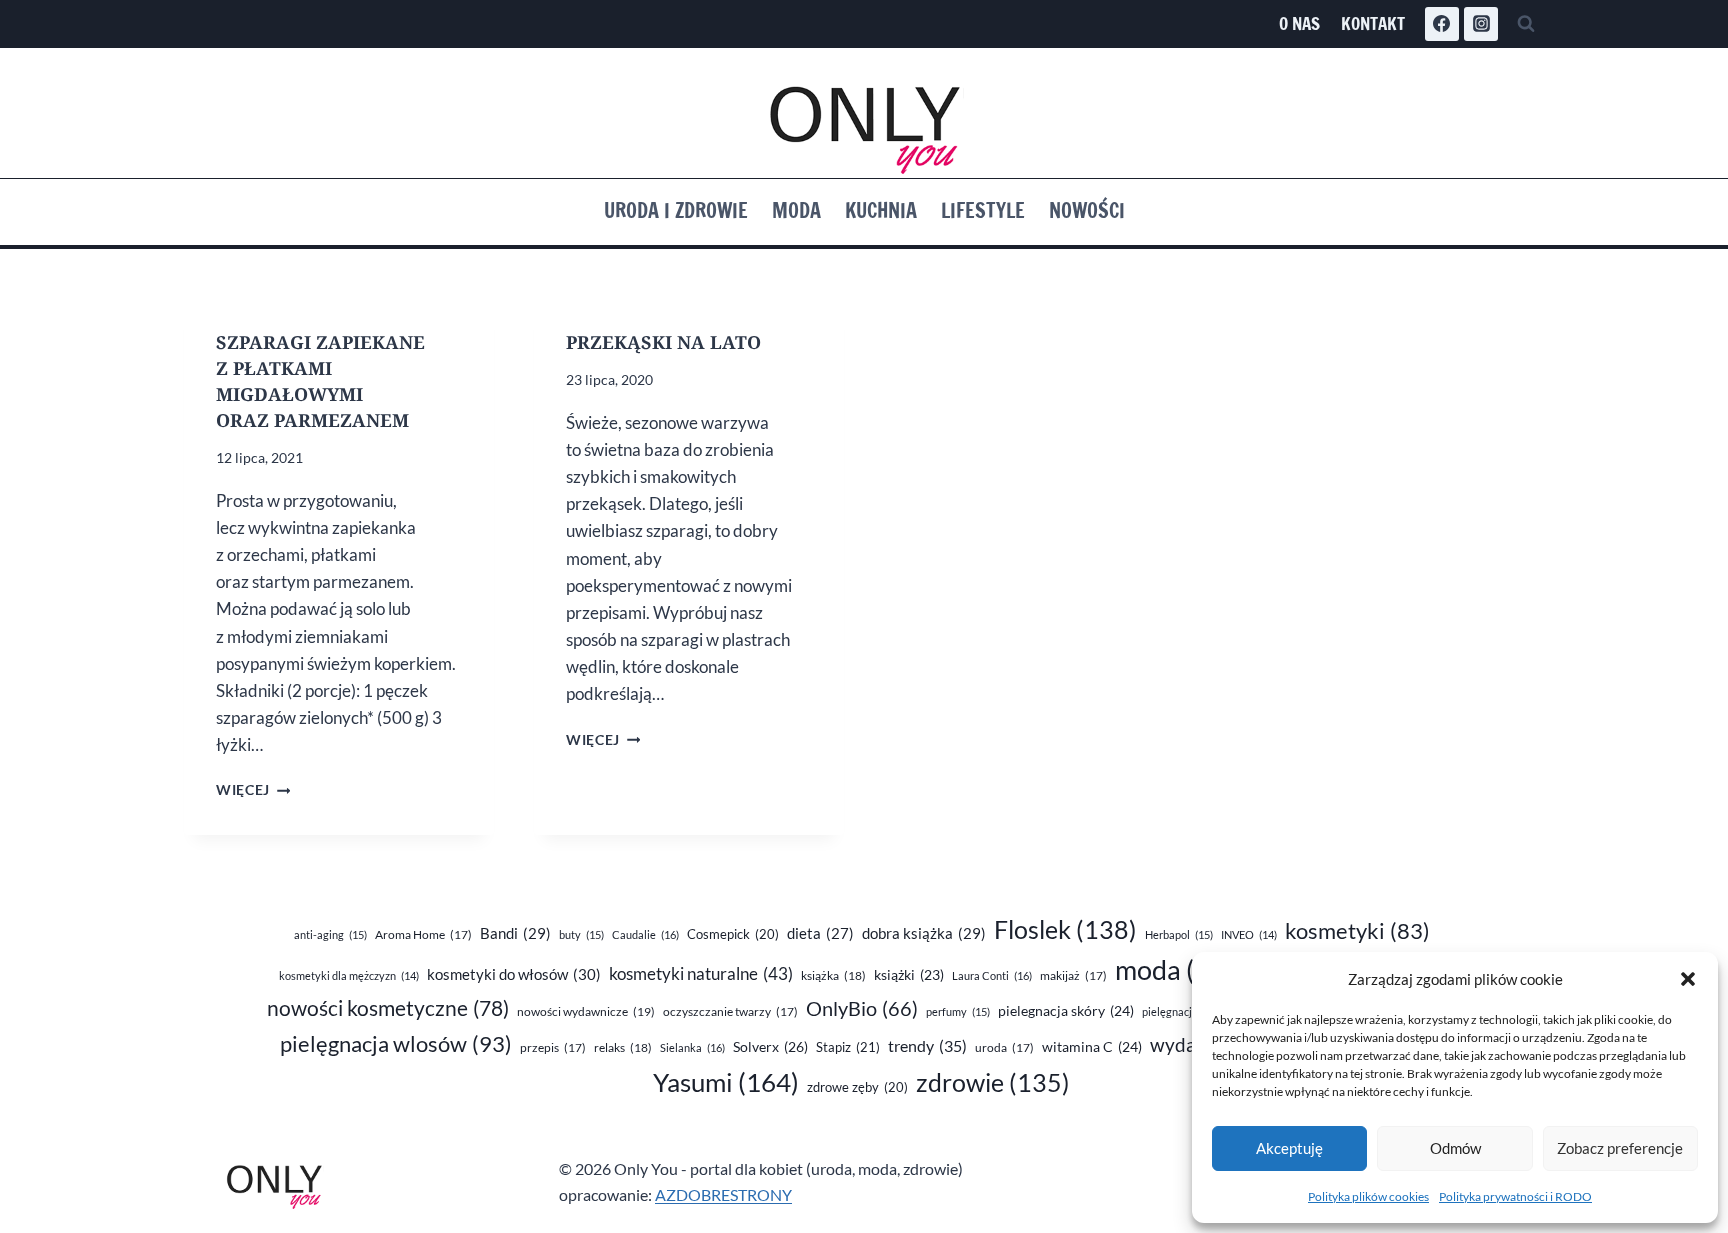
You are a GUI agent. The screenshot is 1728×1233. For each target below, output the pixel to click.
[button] (1688, 979)
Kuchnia (881, 210)
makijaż (1073, 975)
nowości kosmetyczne (388, 1008)
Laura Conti (992, 975)
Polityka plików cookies (1368, 1196)
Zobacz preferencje (1620, 1148)
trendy (927, 1045)
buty (581, 934)
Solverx (770, 1046)
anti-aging (330, 934)
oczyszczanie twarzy (730, 1011)
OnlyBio (862, 1008)
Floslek (1065, 929)
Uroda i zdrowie (676, 210)
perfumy (958, 1011)
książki (909, 975)
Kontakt (1373, 23)
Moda (796, 210)
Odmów (1455, 1148)
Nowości (1087, 210)
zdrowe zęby (857, 1087)
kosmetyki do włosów (514, 974)
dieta (820, 933)
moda (1182, 970)
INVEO (1249, 934)
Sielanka (692, 1047)
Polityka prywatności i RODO (1515, 1196)
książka (833, 975)
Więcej (253, 790)
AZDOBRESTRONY (723, 1194)
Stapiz (848, 1047)
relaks (623, 1047)
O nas (1299, 23)
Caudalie (645, 934)
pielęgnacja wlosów (396, 1043)
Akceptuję (1289, 1148)
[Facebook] (1442, 24)
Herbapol (1179, 934)
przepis (553, 1047)
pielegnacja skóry (1066, 1010)
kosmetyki (1357, 931)
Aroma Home (423, 934)
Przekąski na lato (663, 342)
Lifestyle (983, 210)
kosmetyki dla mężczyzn (349, 975)
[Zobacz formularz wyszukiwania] (1526, 24)
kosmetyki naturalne (701, 973)
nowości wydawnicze (586, 1011)
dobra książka (924, 933)
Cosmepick (733, 934)
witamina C (1092, 1046)
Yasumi (726, 1082)
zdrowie (993, 1082)
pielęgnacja (1181, 1011)
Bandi (515, 933)
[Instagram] (1481, 24)
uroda (1004, 1047)
